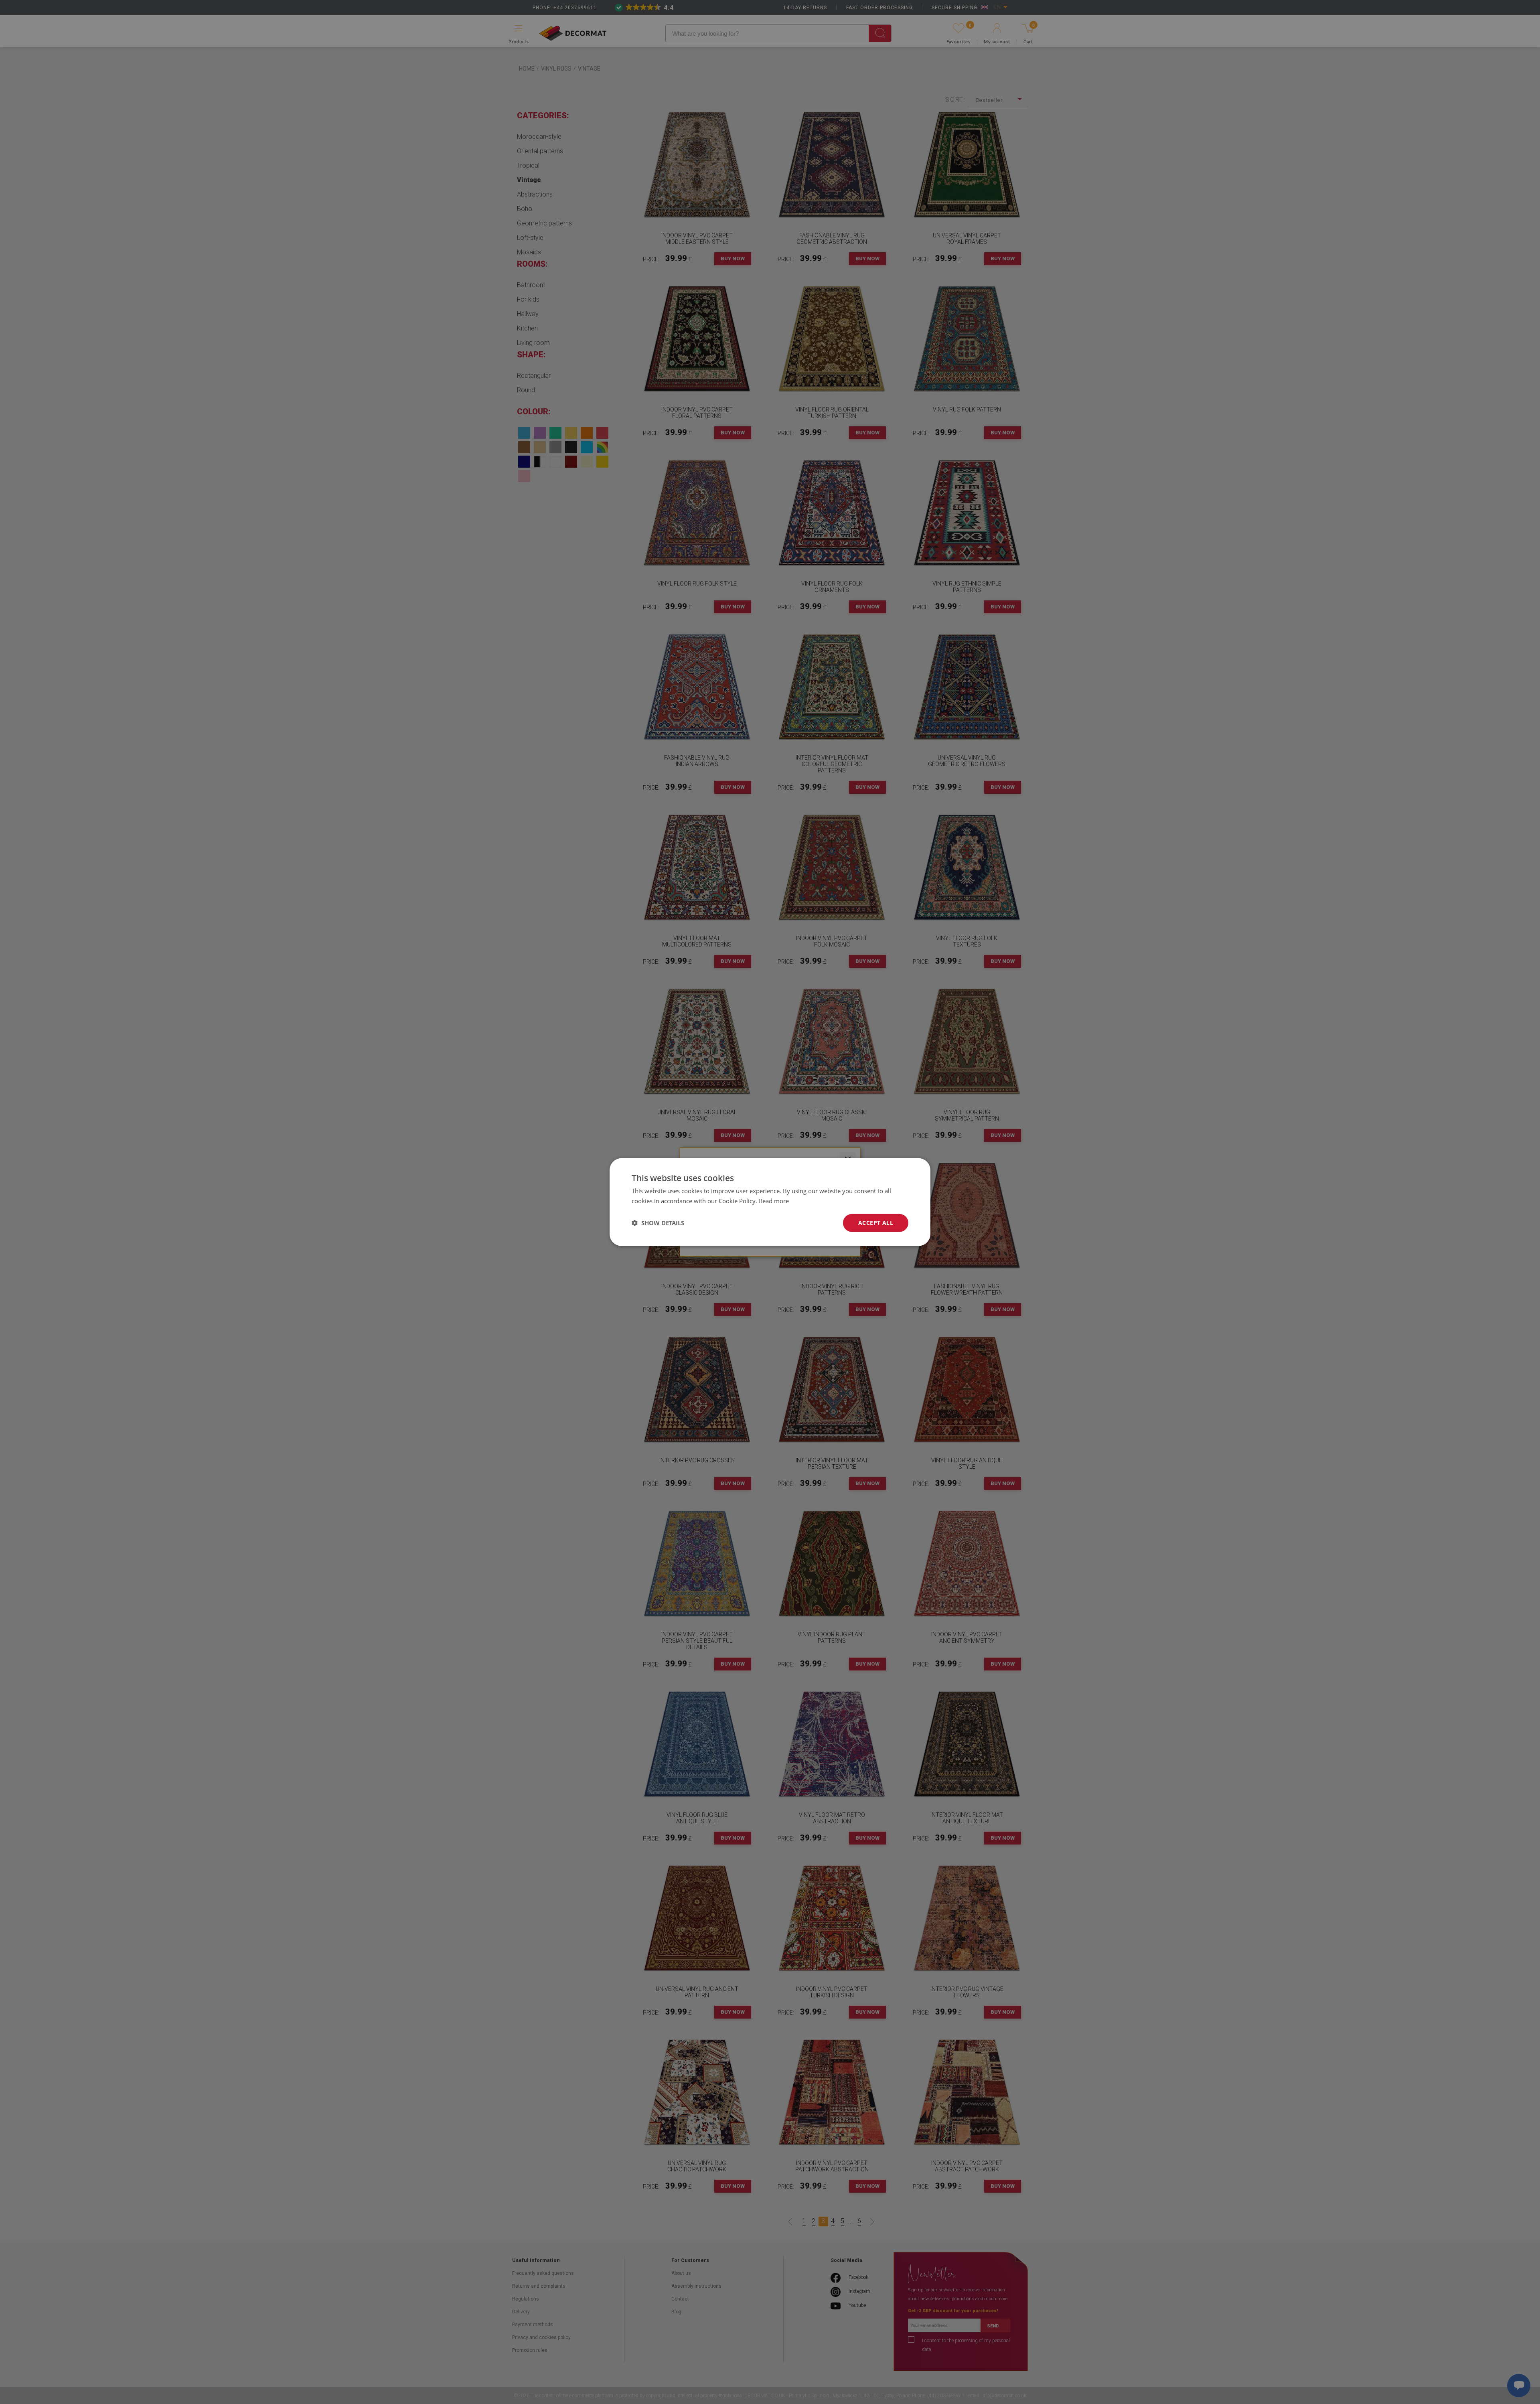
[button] (658, 1223)
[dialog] (770, 1202)
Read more (774, 1201)
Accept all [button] (876, 1223)
